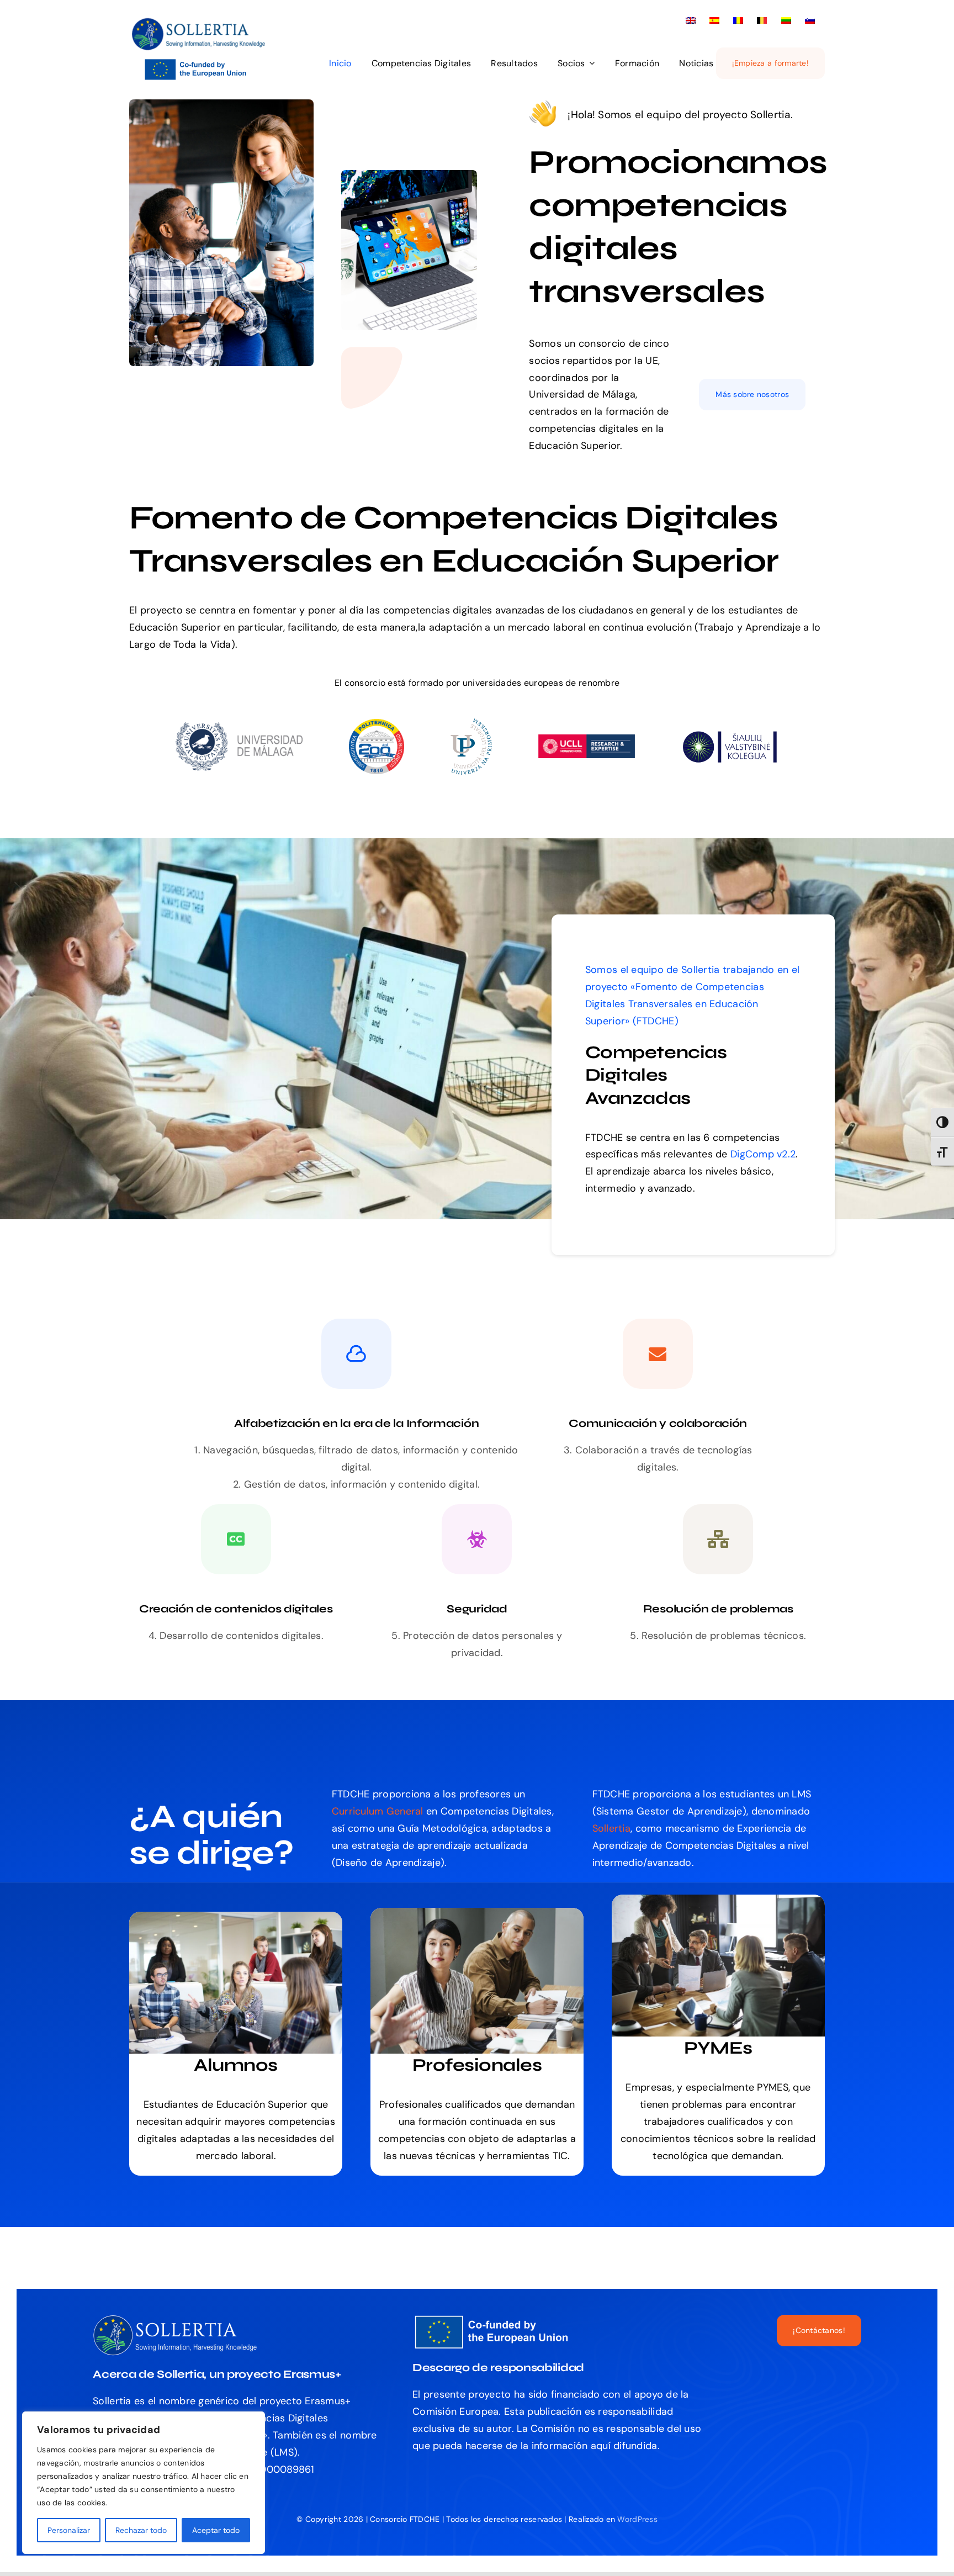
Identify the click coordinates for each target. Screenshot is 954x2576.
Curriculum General (378, 1811)
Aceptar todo (216, 2530)
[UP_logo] (471, 723)
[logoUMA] (239, 727)
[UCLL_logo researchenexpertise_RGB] (587, 739)
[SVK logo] (730, 734)
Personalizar (69, 2530)
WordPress (637, 2519)
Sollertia (700, 970)
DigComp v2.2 (763, 1154)
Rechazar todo (141, 2530)
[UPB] (377, 724)
